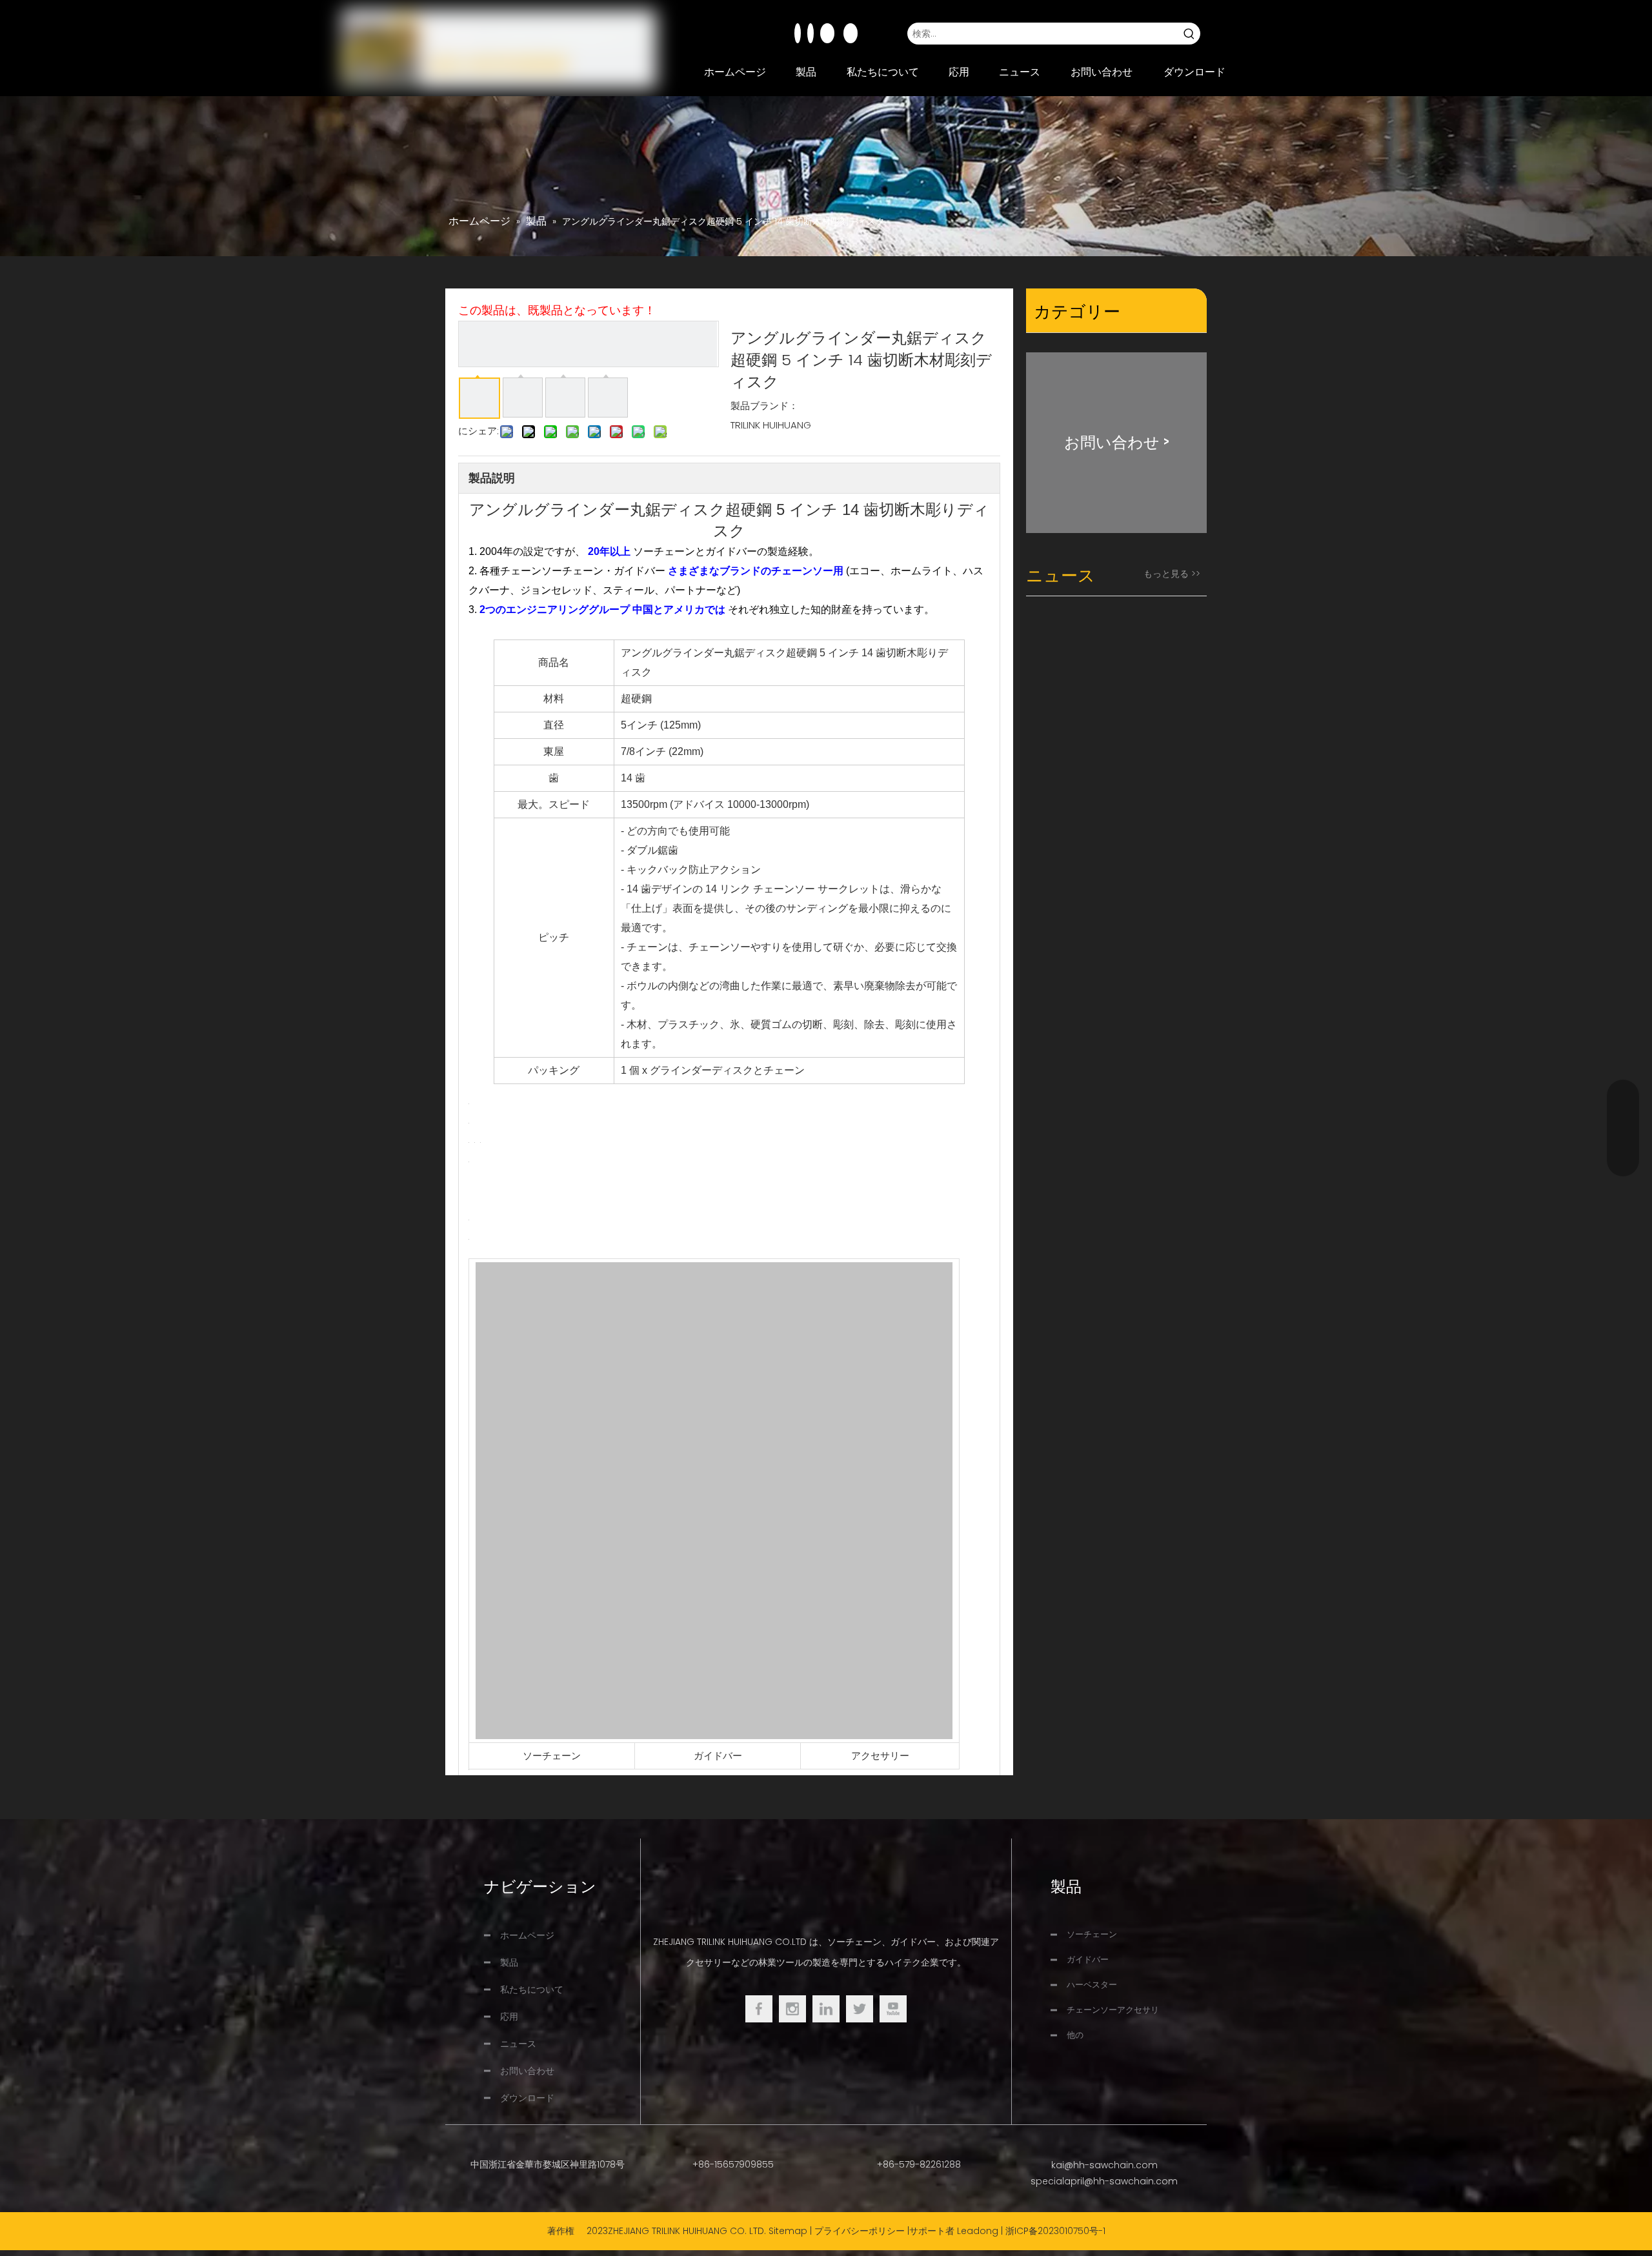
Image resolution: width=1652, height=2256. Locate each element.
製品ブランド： (764, 406)
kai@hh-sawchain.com (1104, 2165)
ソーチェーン (552, 1756)
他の (1075, 2035)
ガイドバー (718, 1756)
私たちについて (532, 1989)
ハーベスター (1092, 1985)
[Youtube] (829, 33)
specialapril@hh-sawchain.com (1104, 2181)
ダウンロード (527, 2098)
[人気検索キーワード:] (1189, 34)
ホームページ (527, 1935)
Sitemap (788, 2231)
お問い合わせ (527, 2071)
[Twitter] (860, 2009)
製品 (509, 1962)
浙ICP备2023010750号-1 (1055, 2231)
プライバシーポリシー (860, 2231)
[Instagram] (851, 33)
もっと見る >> (1172, 574)
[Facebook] (798, 33)
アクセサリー (880, 1756)
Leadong (978, 2231)
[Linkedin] (811, 33)
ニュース (518, 2044)
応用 (509, 2017)
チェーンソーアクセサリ (1113, 2010)
